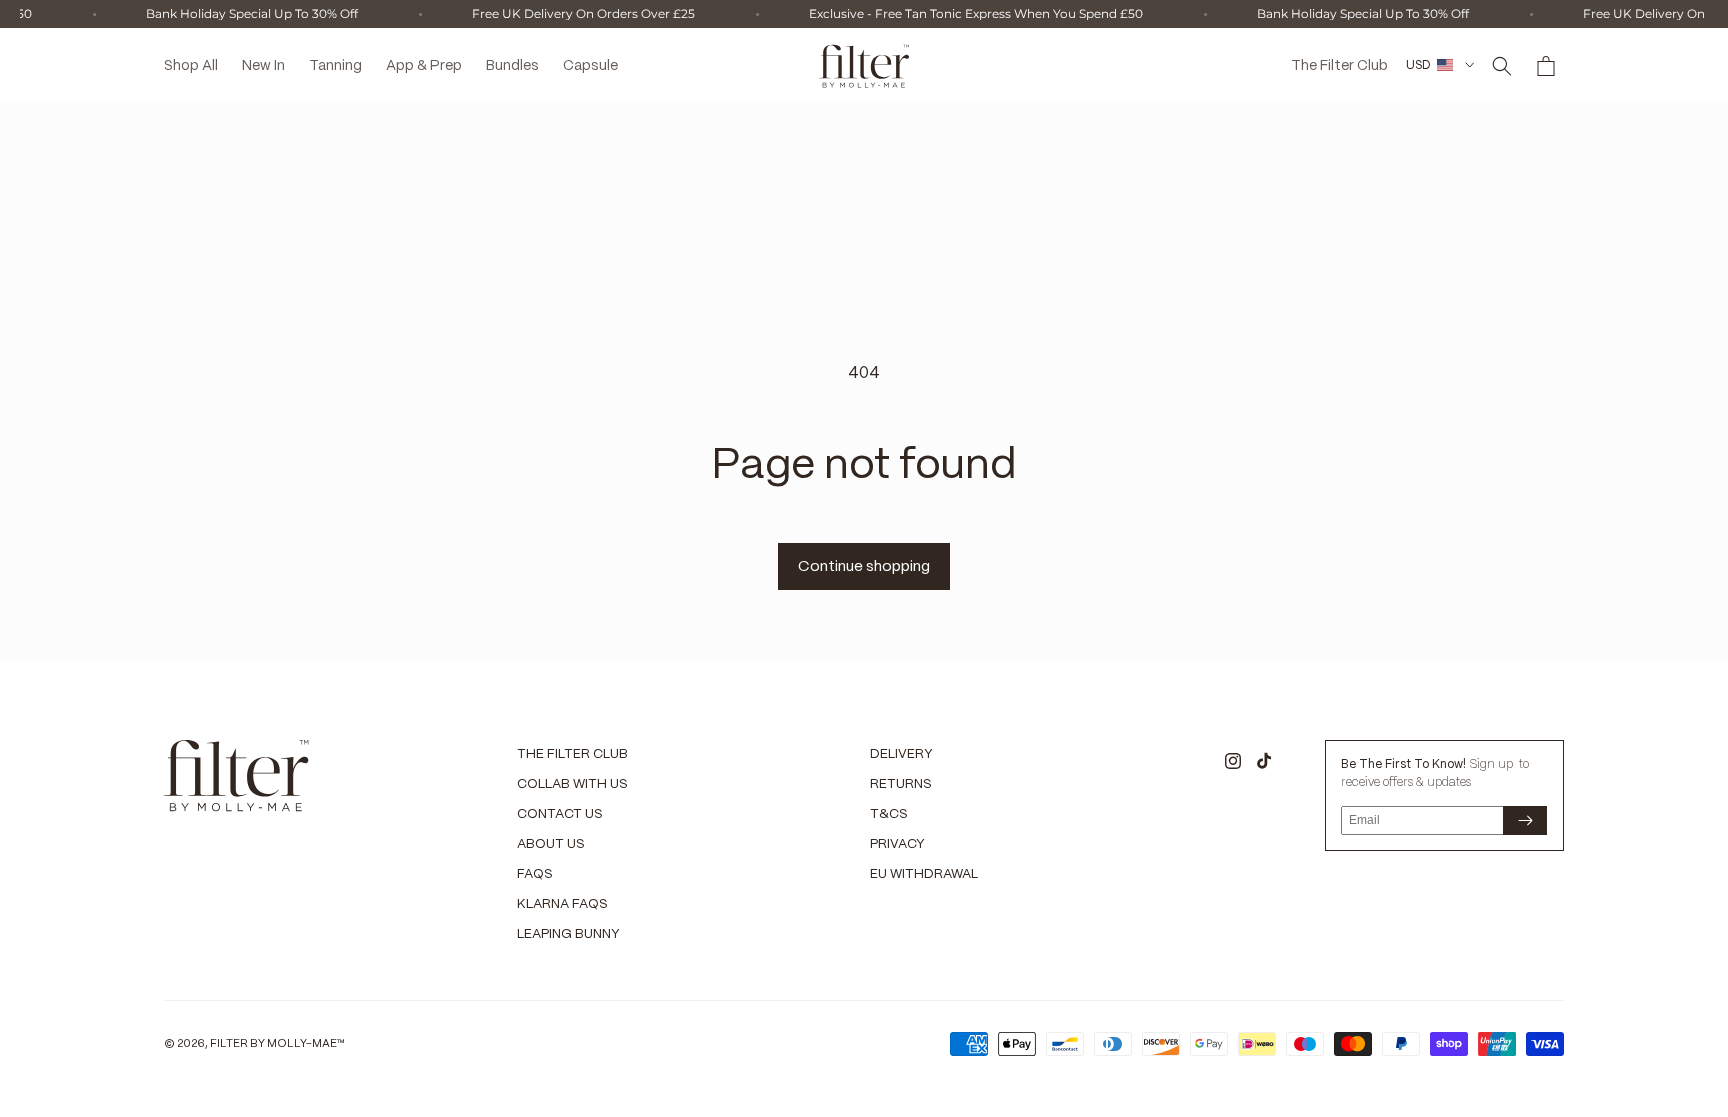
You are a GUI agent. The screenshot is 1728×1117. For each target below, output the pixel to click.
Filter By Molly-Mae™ (277, 1044)
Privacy (897, 844)
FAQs (535, 874)
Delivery (901, 754)
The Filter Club (572, 754)
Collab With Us (572, 784)
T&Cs (889, 814)
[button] (1502, 66)
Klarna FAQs (562, 904)
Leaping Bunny (568, 934)
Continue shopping (864, 567)
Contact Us (560, 814)
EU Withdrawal (924, 874)
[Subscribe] (1525, 820)
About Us (551, 844)
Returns (901, 784)
